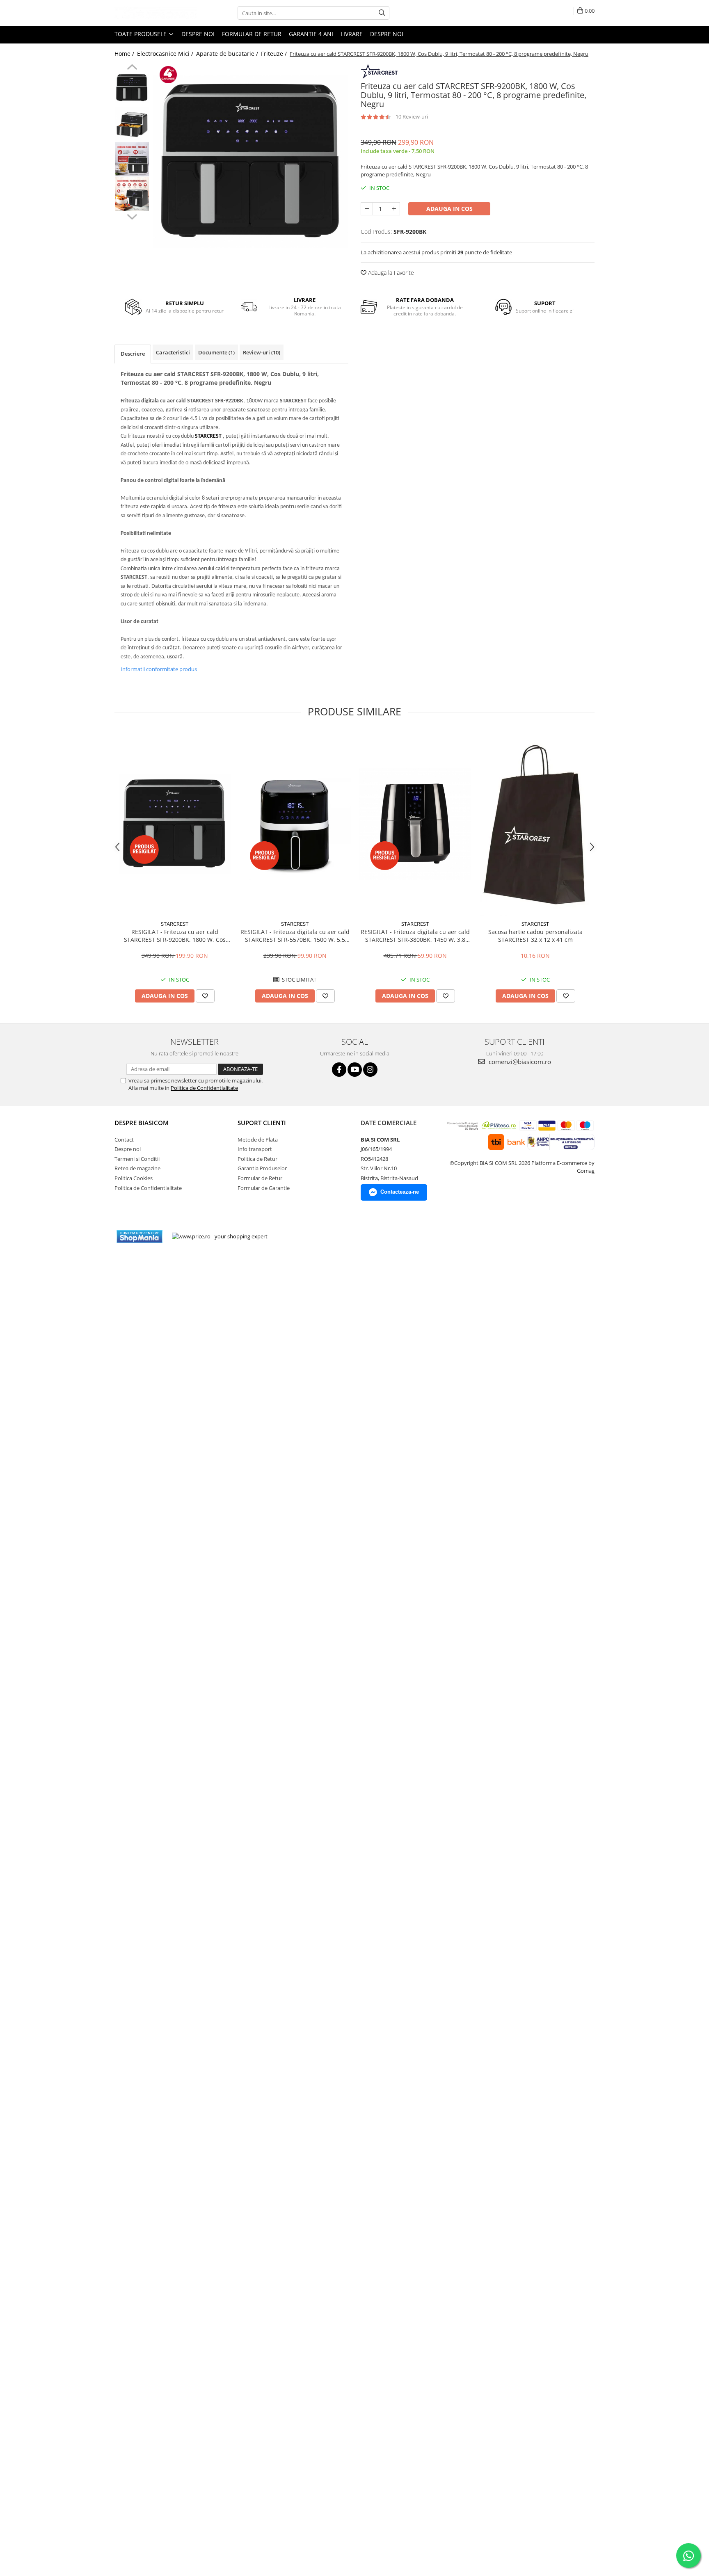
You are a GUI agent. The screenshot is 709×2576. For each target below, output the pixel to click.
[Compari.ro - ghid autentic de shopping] (304, 1237)
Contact (124, 1140)
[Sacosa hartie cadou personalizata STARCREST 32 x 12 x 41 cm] (535, 824)
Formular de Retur (252, 34)
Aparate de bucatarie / (228, 54)
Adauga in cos (449, 209)
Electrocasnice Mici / (166, 54)
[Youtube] (355, 1070)
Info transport (255, 1149)
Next (132, 216)
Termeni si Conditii (137, 1159)
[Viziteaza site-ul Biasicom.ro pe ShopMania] (140, 1237)
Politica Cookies (134, 1178)
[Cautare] (382, 13)
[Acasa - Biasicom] (156, 13)
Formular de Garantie (264, 1188)
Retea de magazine (137, 1168)
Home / (125, 54)
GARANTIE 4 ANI (311, 34)
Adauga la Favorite (390, 273)
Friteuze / (275, 54)
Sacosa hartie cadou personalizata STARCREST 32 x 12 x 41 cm (535, 936)
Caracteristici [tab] (173, 352)
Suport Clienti (262, 1123)
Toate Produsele (141, 34)
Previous (132, 68)
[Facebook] (339, 1070)
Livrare (352, 34)
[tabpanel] (251, 161)
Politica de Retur (257, 1159)
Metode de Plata (258, 1140)
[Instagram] (370, 1070)
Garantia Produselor (262, 1168)
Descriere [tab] (133, 354)
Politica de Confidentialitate (204, 1088)
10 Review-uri (412, 116)
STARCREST (175, 924)
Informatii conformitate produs (159, 669)
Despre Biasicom (142, 1123)
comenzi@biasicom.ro (519, 1062)
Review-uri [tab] (262, 352)
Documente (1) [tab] (216, 352)
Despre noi (198, 34)
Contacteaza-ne (400, 1192)
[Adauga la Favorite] (205, 996)
